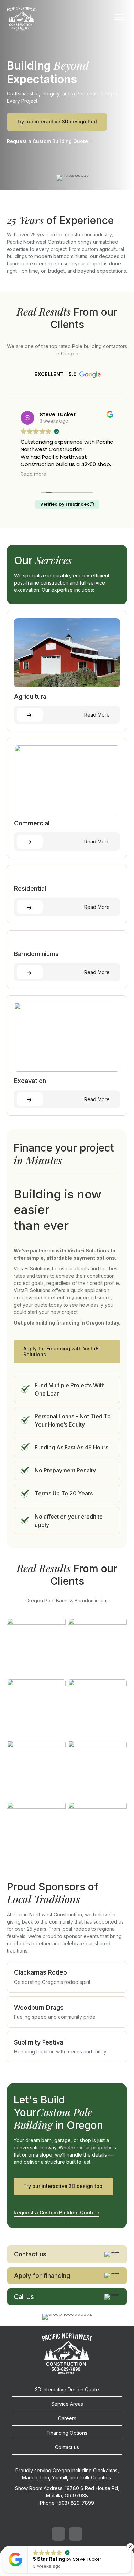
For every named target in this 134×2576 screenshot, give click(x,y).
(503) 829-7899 (76, 2503)
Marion (30, 2478)
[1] (97, 1647)
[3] (97, 1709)
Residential (30, 888)
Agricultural (31, 696)
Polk (85, 2478)
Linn (45, 2478)
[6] (36, 1831)
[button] (67, 374)
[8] (36, 1647)
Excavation (30, 1081)
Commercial (32, 823)
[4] (36, 1770)
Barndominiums (36, 954)
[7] (97, 1831)
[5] (97, 1770)
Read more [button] (33, 474)
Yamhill (59, 2478)
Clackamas (105, 2470)
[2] (36, 1709)
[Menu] (119, 17)
